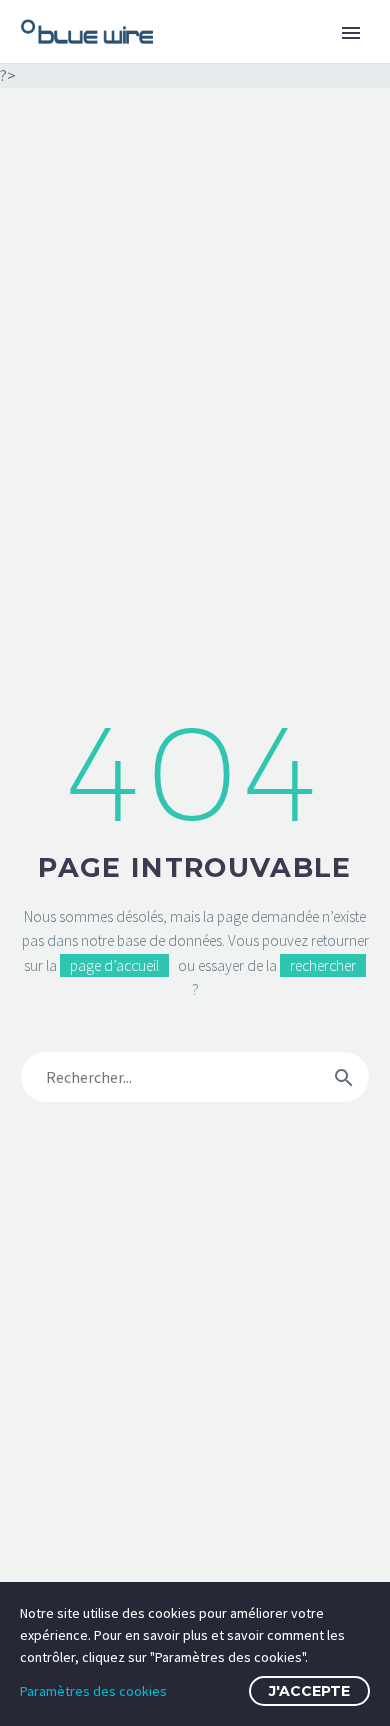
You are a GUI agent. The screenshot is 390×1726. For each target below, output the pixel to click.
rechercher (323, 965)
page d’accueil (114, 965)
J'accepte (309, 1691)
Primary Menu (351, 33)
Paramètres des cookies (93, 1691)
